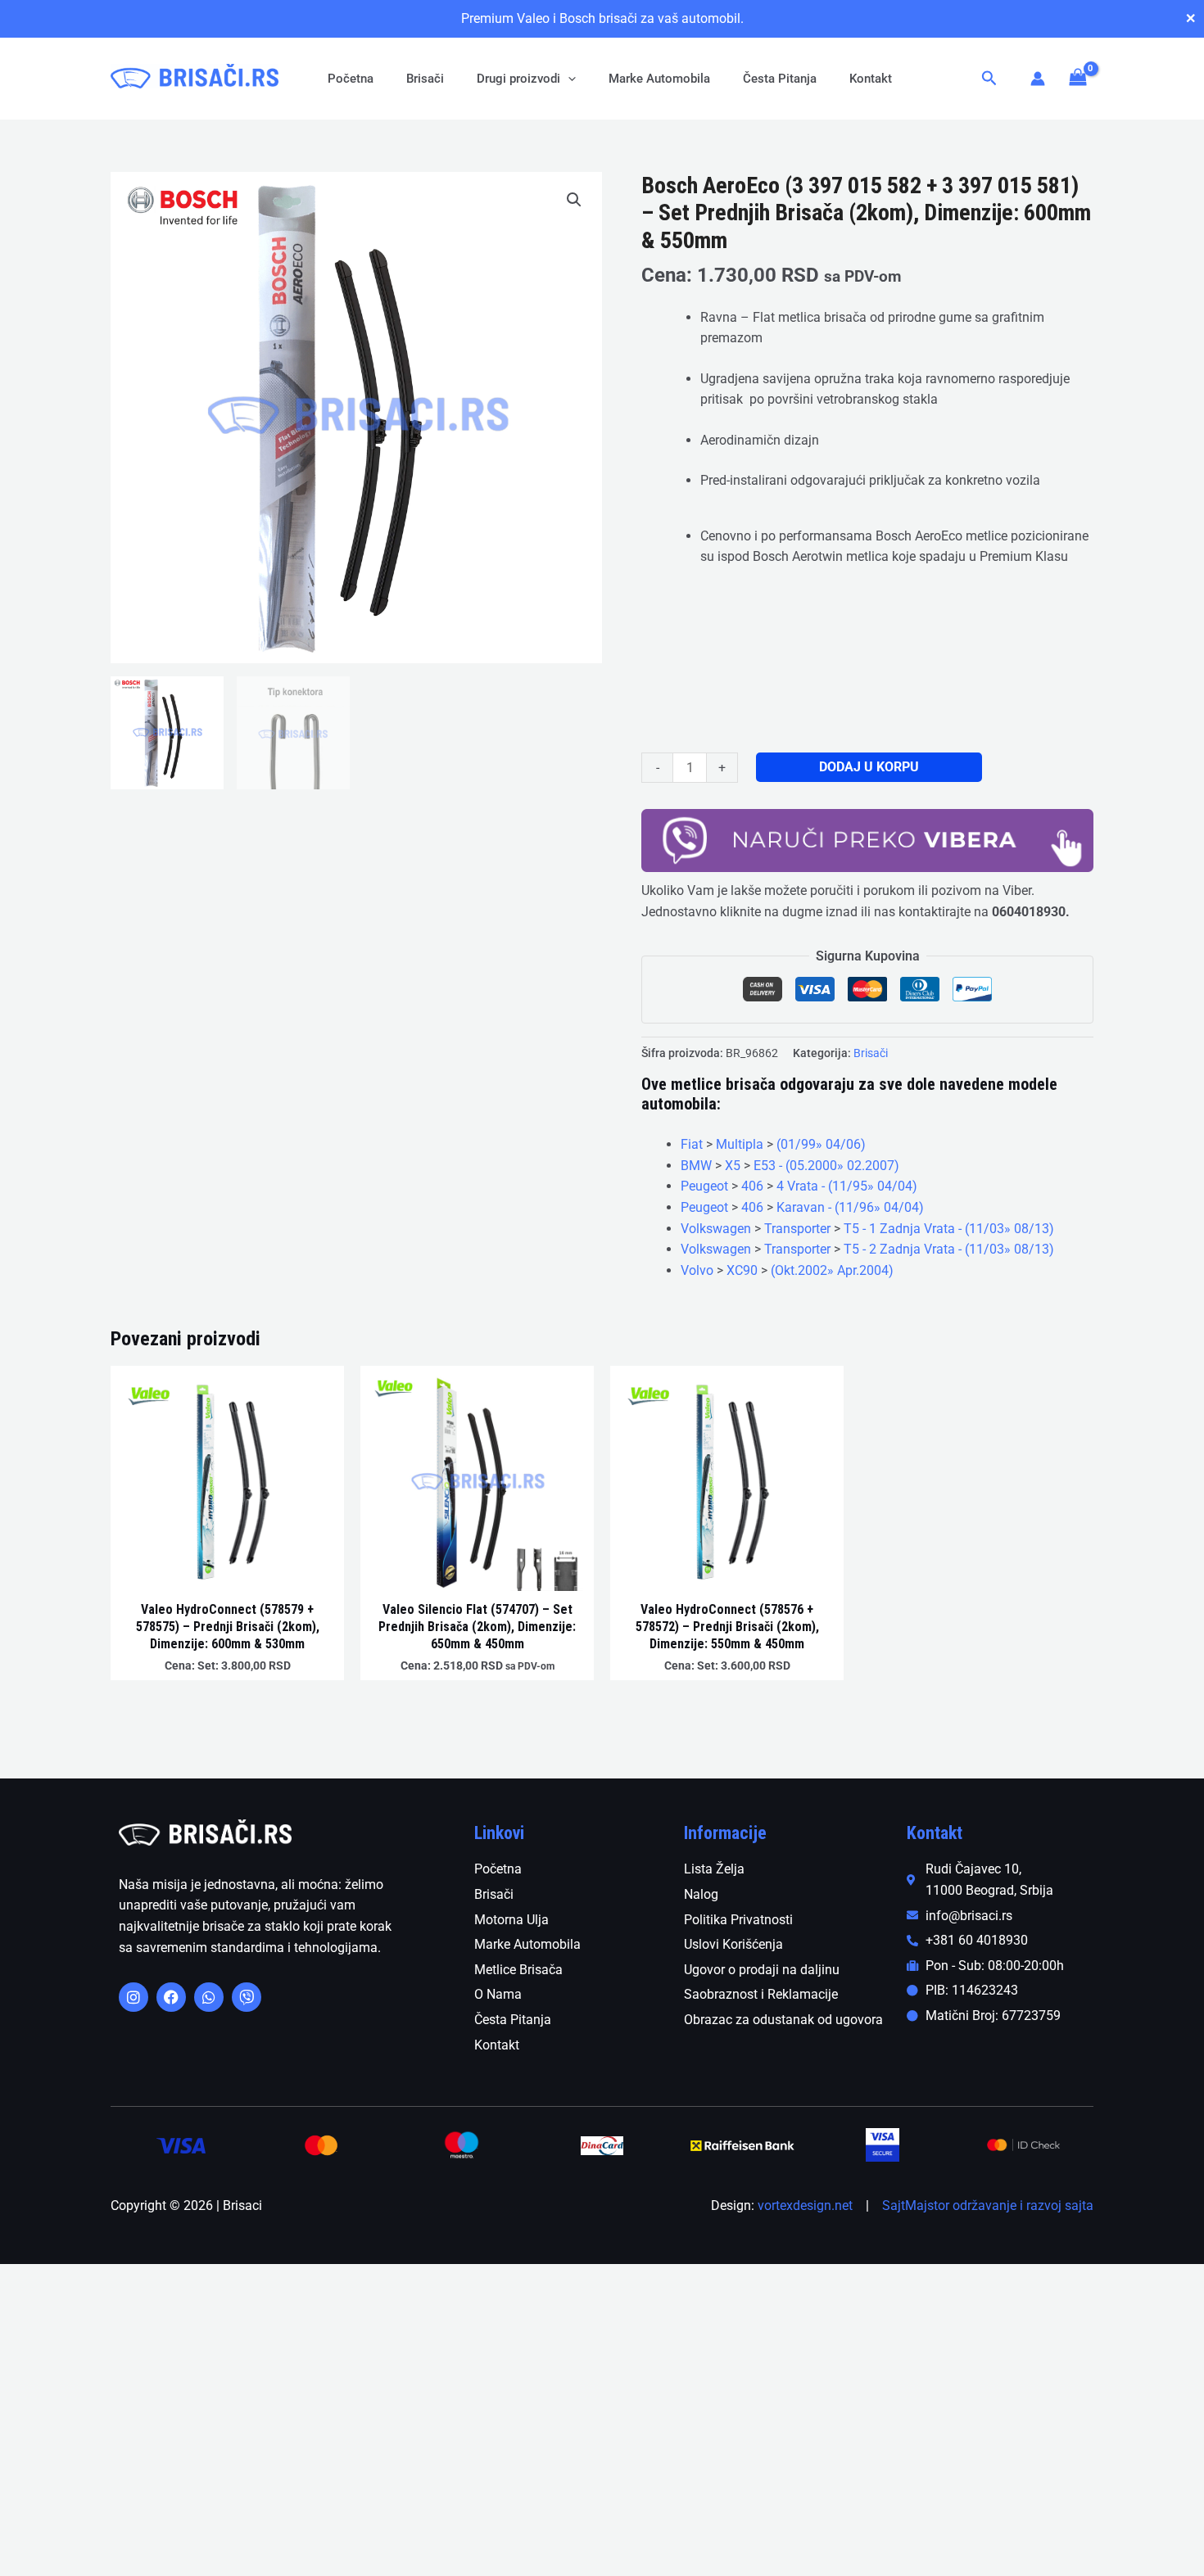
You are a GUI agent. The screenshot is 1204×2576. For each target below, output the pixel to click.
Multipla (740, 1144)
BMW (696, 1166)
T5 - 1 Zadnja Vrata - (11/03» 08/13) (949, 1229)
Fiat (692, 1144)
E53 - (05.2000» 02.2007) (826, 1166)
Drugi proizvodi (518, 79)
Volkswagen (716, 1229)
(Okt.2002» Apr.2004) (832, 1270)
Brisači (425, 79)
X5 (733, 1166)
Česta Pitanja (780, 79)
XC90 (742, 1270)
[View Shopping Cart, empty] (1077, 78)
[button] (568, 79)
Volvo (697, 1270)
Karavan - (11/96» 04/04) (850, 1207)
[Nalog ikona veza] (1038, 79)
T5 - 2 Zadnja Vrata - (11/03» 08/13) (949, 1249)
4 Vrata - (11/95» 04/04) (847, 1186)
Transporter (797, 1229)
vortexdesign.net (805, 2205)
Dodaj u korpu (869, 767)
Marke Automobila (659, 79)
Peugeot (704, 1186)
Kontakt (871, 79)
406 (752, 1186)
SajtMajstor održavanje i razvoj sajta (988, 2205)
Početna (351, 79)
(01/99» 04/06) (821, 1144)
